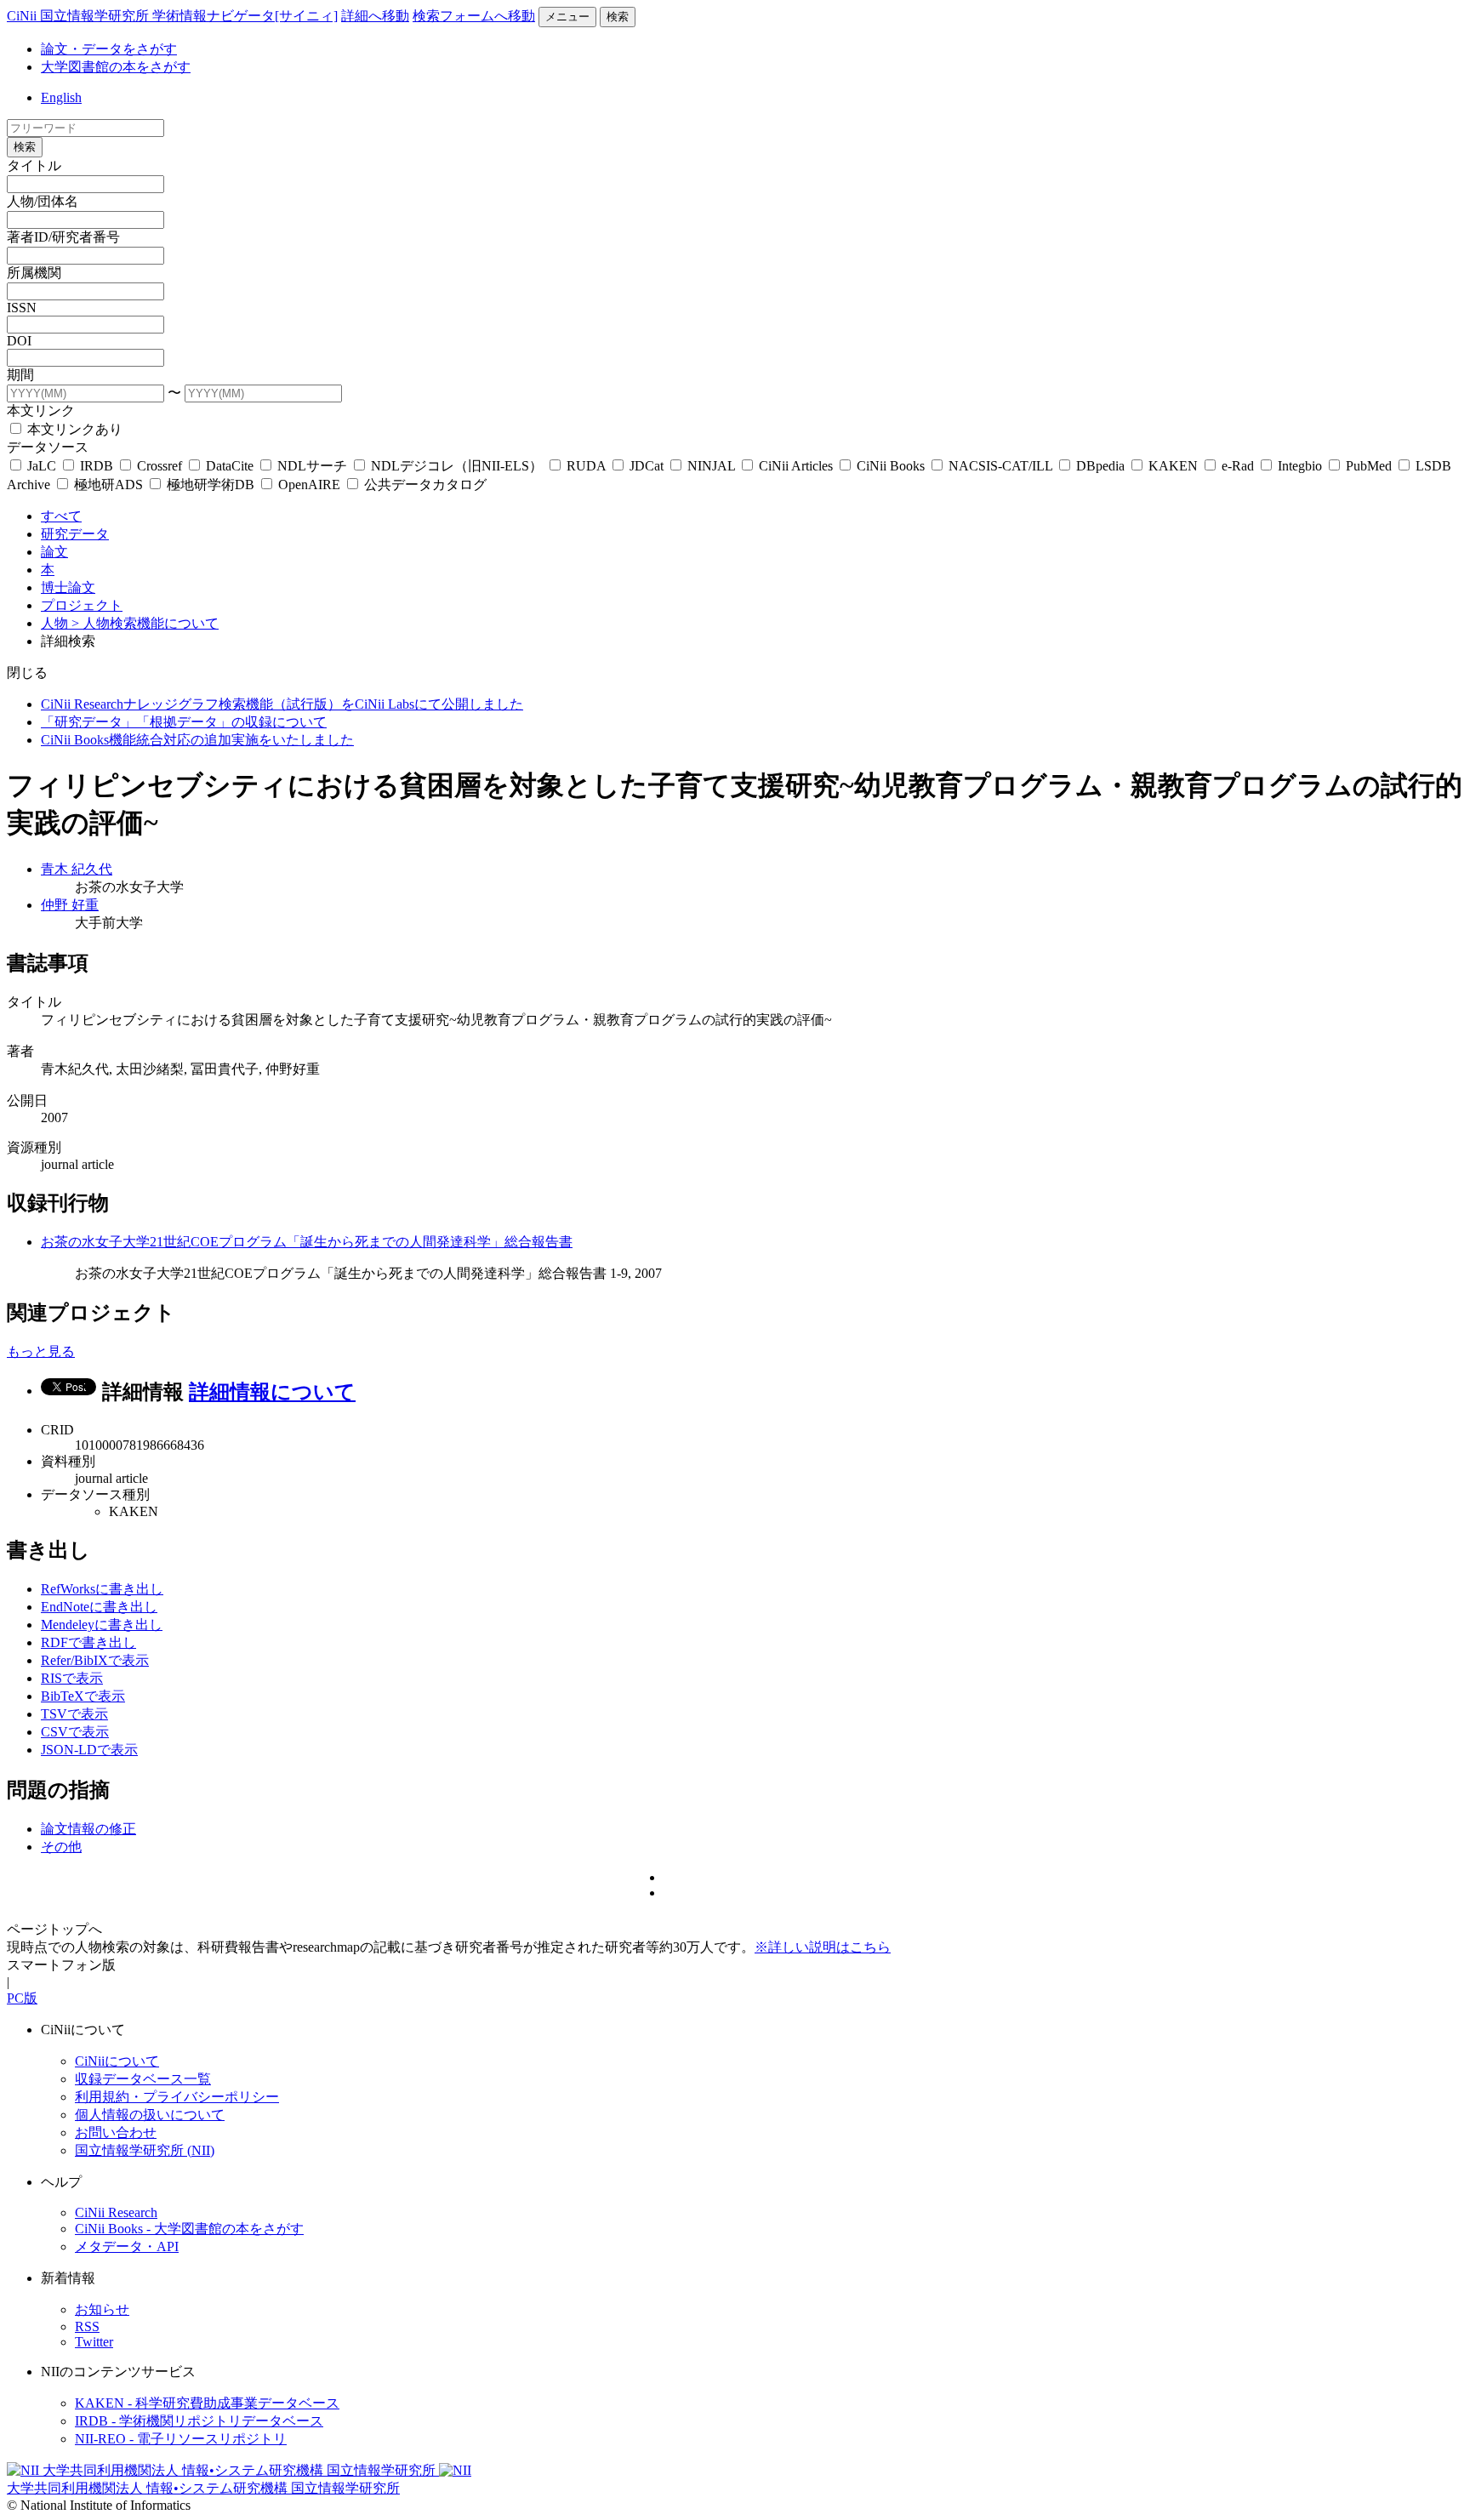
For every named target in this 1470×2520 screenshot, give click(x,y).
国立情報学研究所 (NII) (145, 2150)
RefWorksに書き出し (102, 1589)
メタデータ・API (127, 2246)
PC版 (22, 1998)
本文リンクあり (73, 429)
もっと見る (41, 1351)
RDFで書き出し (88, 1642)
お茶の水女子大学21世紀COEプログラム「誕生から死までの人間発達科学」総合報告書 (307, 1242)
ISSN (22, 308)
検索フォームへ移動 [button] (474, 16)
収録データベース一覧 (143, 2079)
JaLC (42, 466)
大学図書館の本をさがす (116, 67)
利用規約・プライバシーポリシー (177, 2097)
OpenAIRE (309, 485)
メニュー (567, 17)
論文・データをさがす (109, 49)
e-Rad (1238, 466)
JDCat (647, 466)
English (61, 97)
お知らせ (102, 2309)
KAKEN (1173, 466)
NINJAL (711, 466)
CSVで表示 (75, 1732)
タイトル (34, 165)
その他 (61, 1847)
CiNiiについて (117, 2061)
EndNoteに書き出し (99, 1607)
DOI (19, 341)
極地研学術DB (211, 485)
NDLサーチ (312, 466)
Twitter (94, 2342)
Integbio (1300, 466)
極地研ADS (108, 485)
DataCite (230, 466)
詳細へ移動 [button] (375, 16)
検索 (618, 17)
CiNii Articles (796, 466)
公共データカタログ (424, 485)
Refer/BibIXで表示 (95, 1660)
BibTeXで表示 (83, 1696)
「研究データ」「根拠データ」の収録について (184, 722)
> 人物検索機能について (145, 623)
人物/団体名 (43, 201)
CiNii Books (891, 466)
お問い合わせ (116, 2132)
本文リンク (41, 410)
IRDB (97, 466)
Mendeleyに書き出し (102, 1625)
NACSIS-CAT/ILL (1000, 466)
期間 (20, 375)
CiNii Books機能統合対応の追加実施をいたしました (197, 740)
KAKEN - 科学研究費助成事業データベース (207, 2403)
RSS (87, 2326)
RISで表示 (72, 1678)
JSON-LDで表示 (89, 1750)
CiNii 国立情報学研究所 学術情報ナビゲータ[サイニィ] (172, 16)
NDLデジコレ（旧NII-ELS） (457, 466)
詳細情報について (272, 1392)
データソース (48, 447)
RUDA (586, 466)
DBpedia (1100, 466)
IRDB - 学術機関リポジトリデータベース (199, 2421)
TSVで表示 (74, 1714)
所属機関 (34, 273)
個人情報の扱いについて (150, 2115)
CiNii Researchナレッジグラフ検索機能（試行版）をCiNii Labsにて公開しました (282, 704)
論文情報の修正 (88, 1829)
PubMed (1369, 466)
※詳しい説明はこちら (823, 1947)
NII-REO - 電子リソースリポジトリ (181, 2439)
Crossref (160, 466)
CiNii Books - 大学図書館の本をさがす (189, 2229)
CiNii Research (116, 2212)
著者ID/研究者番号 (63, 237)
